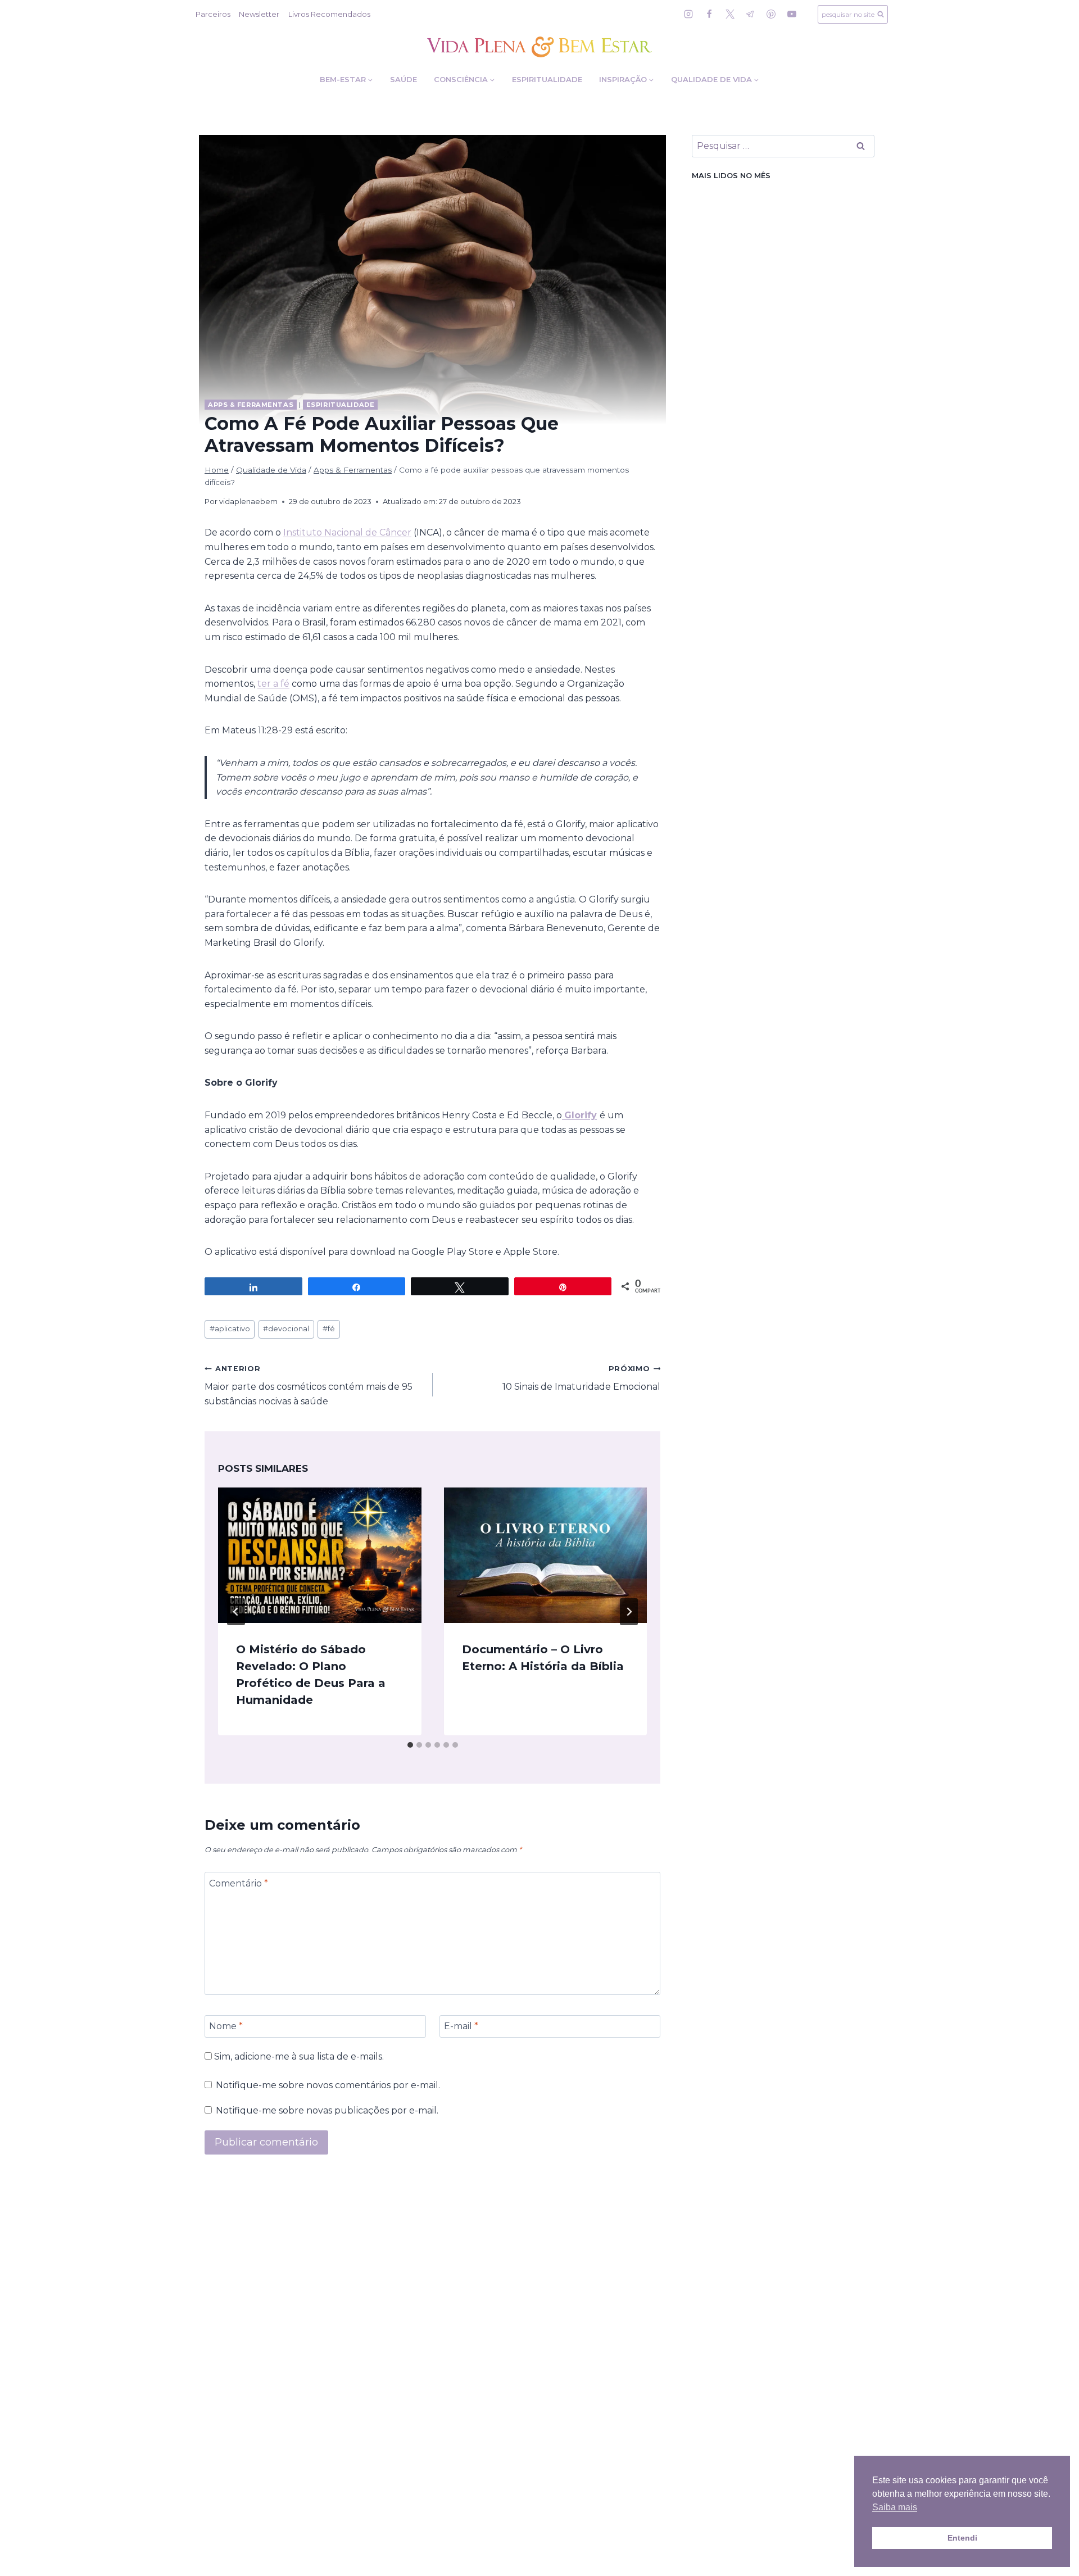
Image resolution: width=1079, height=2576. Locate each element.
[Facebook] (709, 14)
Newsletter (259, 14)
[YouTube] (792, 14)
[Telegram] (750, 14)
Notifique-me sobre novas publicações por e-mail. (327, 2110)
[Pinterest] (771, 14)
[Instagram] (688, 14)
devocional (286, 1329)
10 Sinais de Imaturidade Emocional (581, 1378)
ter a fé (273, 684)
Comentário (239, 1883)
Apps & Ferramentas (251, 405)
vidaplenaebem (248, 502)
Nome (226, 2026)
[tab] (410, 1745)
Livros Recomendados (329, 14)
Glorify (581, 1115)
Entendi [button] (962, 2538)
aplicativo (230, 1329)
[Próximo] (629, 1612)
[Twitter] (730, 14)
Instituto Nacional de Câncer (347, 532)
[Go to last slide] (236, 1612)
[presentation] (320, 1555)
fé (329, 1329)
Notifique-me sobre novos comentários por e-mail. (328, 2085)
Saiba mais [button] (895, 2507)
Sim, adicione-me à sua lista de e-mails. (298, 2056)
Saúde (404, 79)
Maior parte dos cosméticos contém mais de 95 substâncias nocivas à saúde (309, 1385)
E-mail (461, 2026)
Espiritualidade (547, 79)
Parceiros (213, 14)
